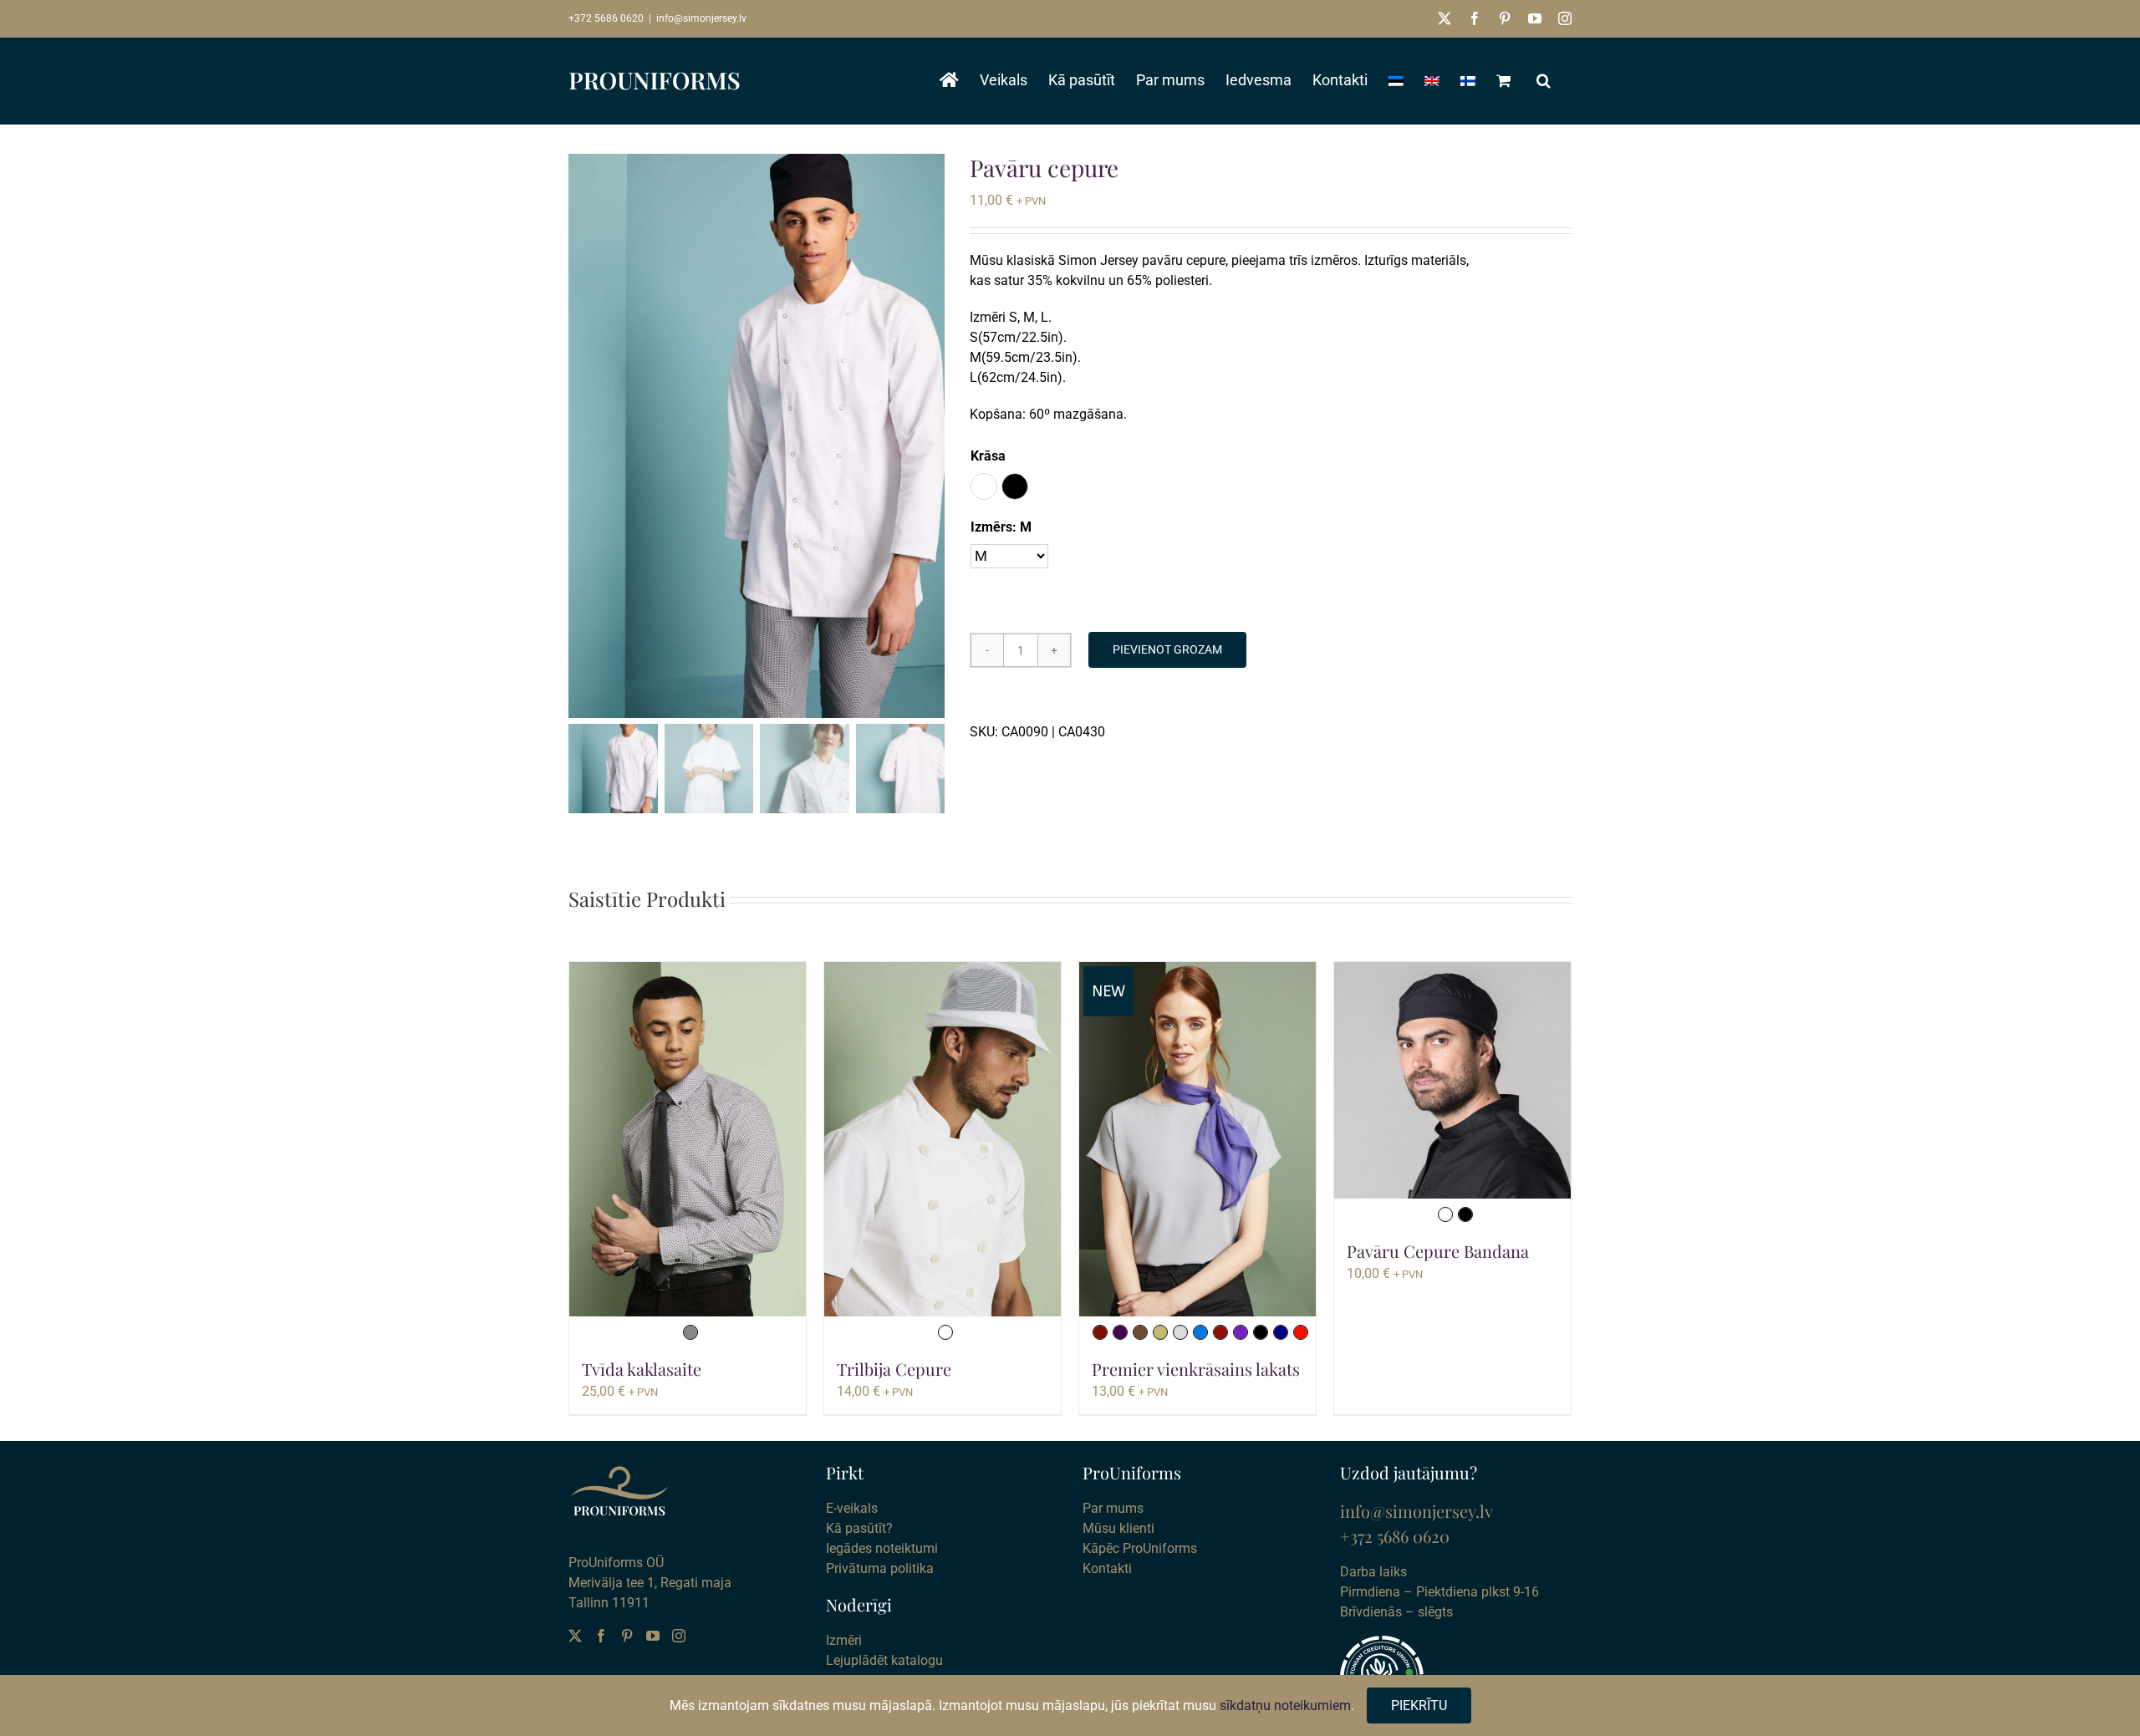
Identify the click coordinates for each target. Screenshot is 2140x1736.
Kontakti (1107, 1568)
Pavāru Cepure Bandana (1438, 1251)
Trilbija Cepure (894, 1369)
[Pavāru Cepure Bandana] (1452, 1080)
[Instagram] (679, 1636)
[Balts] (945, 1332)
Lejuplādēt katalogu (884, 1660)
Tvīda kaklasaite (642, 1369)
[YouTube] (653, 1636)
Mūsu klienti (1118, 1528)
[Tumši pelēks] (690, 1332)
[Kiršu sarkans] (1220, 1332)
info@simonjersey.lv (701, 18)
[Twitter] (575, 1636)
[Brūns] (1140, 1332)
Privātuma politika (880, 1568)
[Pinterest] (627, 1636)
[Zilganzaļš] (1200, 1332)
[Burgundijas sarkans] (1100, 1332)
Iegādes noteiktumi (882, 1548)
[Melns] (1261, 1332)
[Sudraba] (1180, 1332)
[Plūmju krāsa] (1120, 1332)
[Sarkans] (1301, 1332)
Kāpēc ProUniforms (1140, 1548)
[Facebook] (601, 1636)
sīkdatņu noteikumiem (1285, 1705)
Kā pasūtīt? (859, 1528)
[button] (1544, 80)
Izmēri (844, 1640)
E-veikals (852, 1508)
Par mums (1113, 1508)
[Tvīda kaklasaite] (688, 1140)
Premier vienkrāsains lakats (1196, 1369)
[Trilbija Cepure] (943, 1140)
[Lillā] (1241, 1332)
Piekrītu (1419, 1705)
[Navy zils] (1281, 1332)
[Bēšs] (1160, 1332)
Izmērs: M (1001, 527)
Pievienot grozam (1167, 649)
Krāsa (988, 456)
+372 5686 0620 (606, 18)
